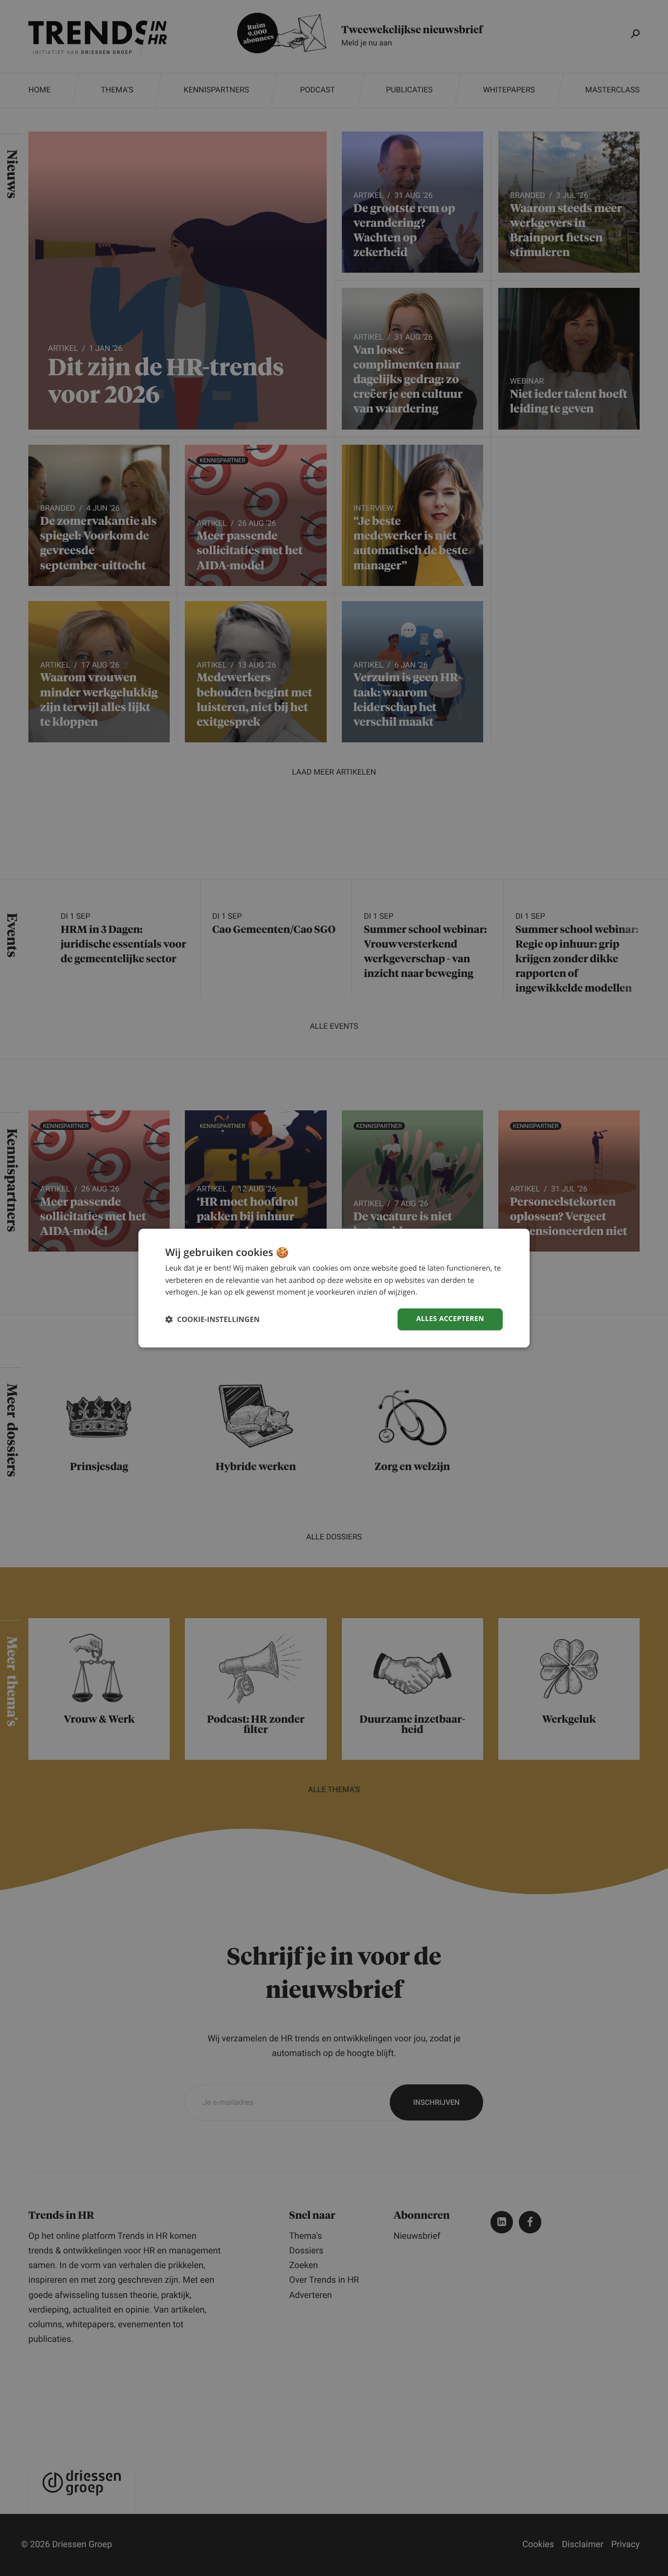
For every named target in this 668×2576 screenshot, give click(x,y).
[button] (212, 1319)
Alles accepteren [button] (450, 1319)
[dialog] (334, 1288)
